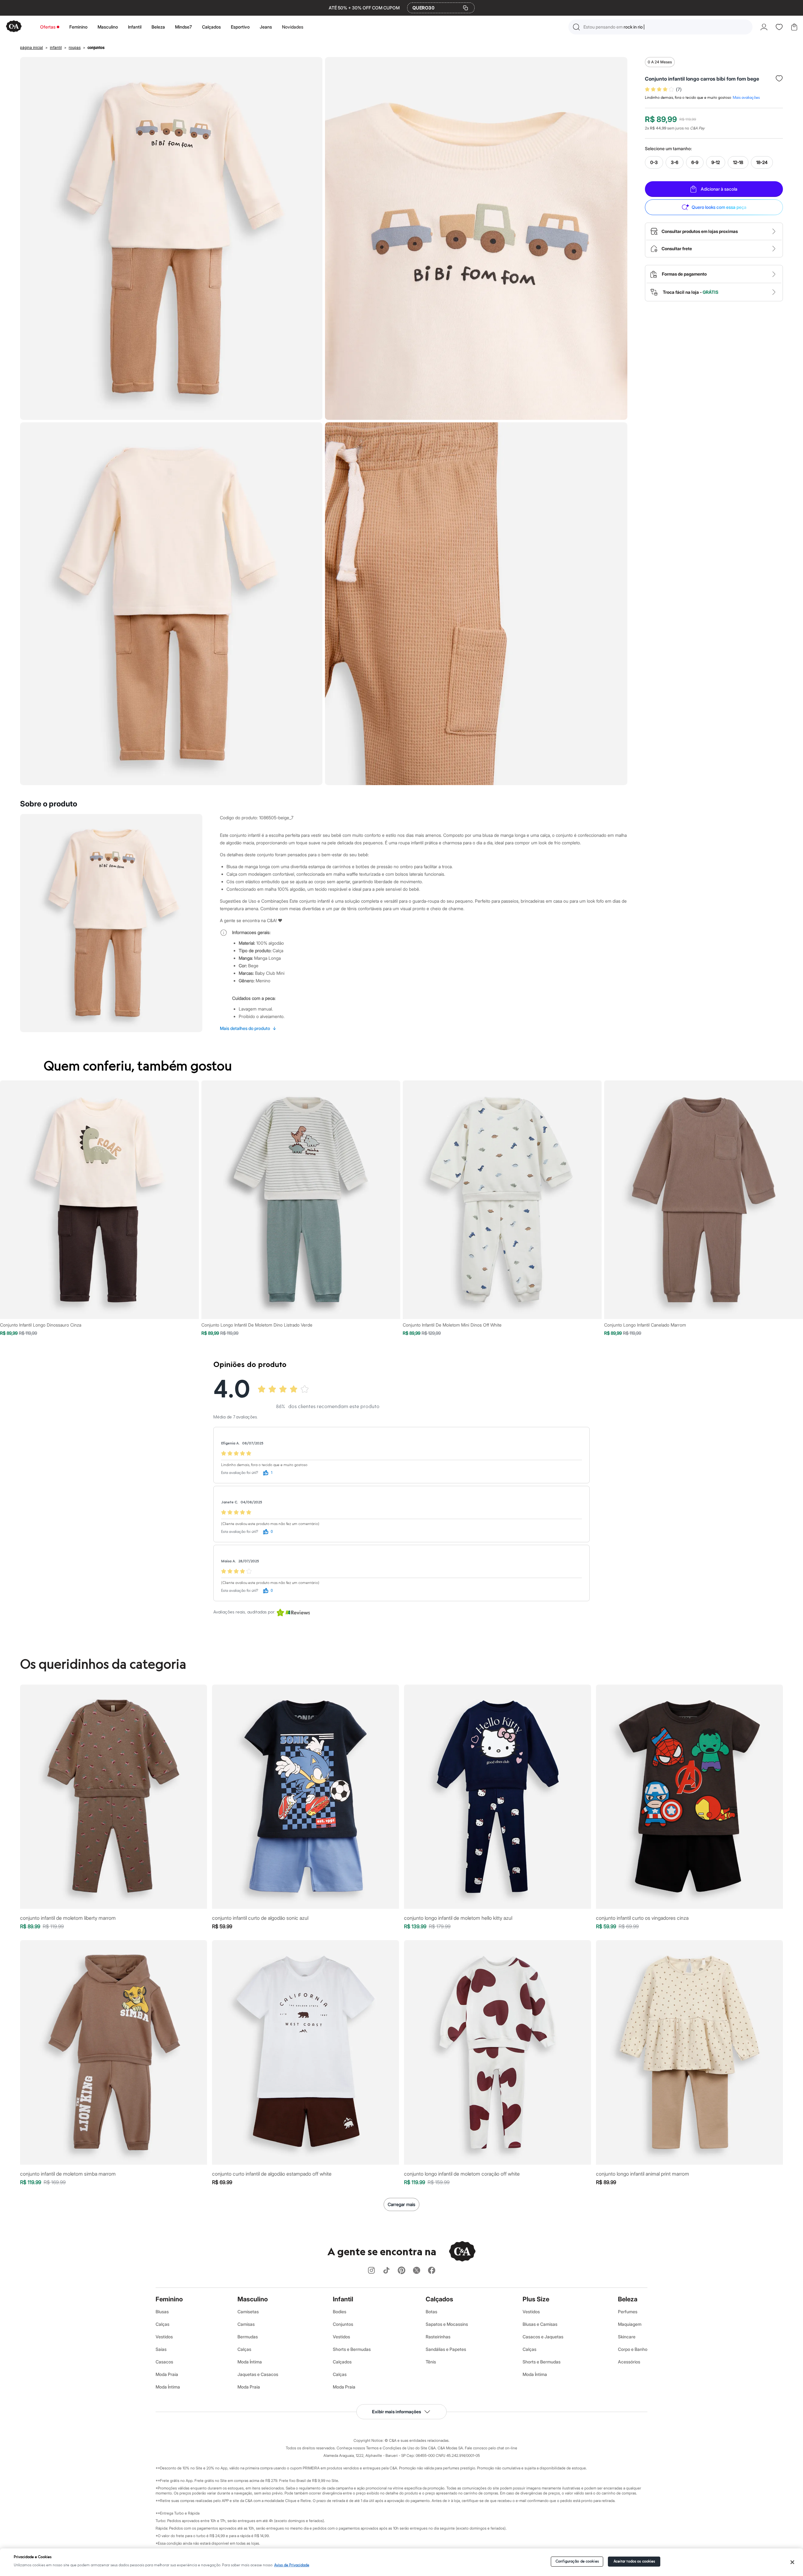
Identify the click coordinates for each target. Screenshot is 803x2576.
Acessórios (629, 2362)
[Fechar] (792, 2562)
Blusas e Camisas (540, 2324)
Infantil (135, 27)
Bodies (340, 2312)
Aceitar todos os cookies (634, 2561)
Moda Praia (167, 2374)
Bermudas (248, 2337)
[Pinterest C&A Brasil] (401, 2271)
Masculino (108, 27)
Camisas (246, 2324)
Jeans (266, 27)
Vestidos (164, 2337)
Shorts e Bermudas (352, 2349)
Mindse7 (183, 27)
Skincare (627, 2337)
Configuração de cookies (577, 2561)
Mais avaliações (746, 98)
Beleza (158, 27)
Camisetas (248, 2312)
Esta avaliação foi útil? (240, 1473)
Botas (431, 2312)
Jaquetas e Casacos (258, 2374)
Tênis (431, 2362)
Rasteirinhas (438, 2337)
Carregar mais (401, 2204)
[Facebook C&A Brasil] (432, 2271)
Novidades (293, 27)
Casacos (164, 2362)
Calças (162, 2324)
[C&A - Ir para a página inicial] (14, 27)
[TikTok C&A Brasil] (386, 2271)
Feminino (78, 27)
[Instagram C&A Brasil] (371, 2271)
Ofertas (48, 27)
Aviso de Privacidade (292, 2565)
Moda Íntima (168, 2387)
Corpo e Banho (633, 2349)
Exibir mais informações (396, 2412)
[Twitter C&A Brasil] (417, 2271)
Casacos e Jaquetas (543, 2337)
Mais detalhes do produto (248, 1028)
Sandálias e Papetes (446, 2349)
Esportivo (240, 27)
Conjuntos (343, 2324)
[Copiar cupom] (465, 8)
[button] (660, 27)
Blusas (162, 2312)
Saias (161, 2349)
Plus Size (536, 2299)
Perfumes (628, 2312)
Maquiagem (630, 2324)
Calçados (211, 27)
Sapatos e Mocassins (447, 2324)
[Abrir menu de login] (764, 27)
